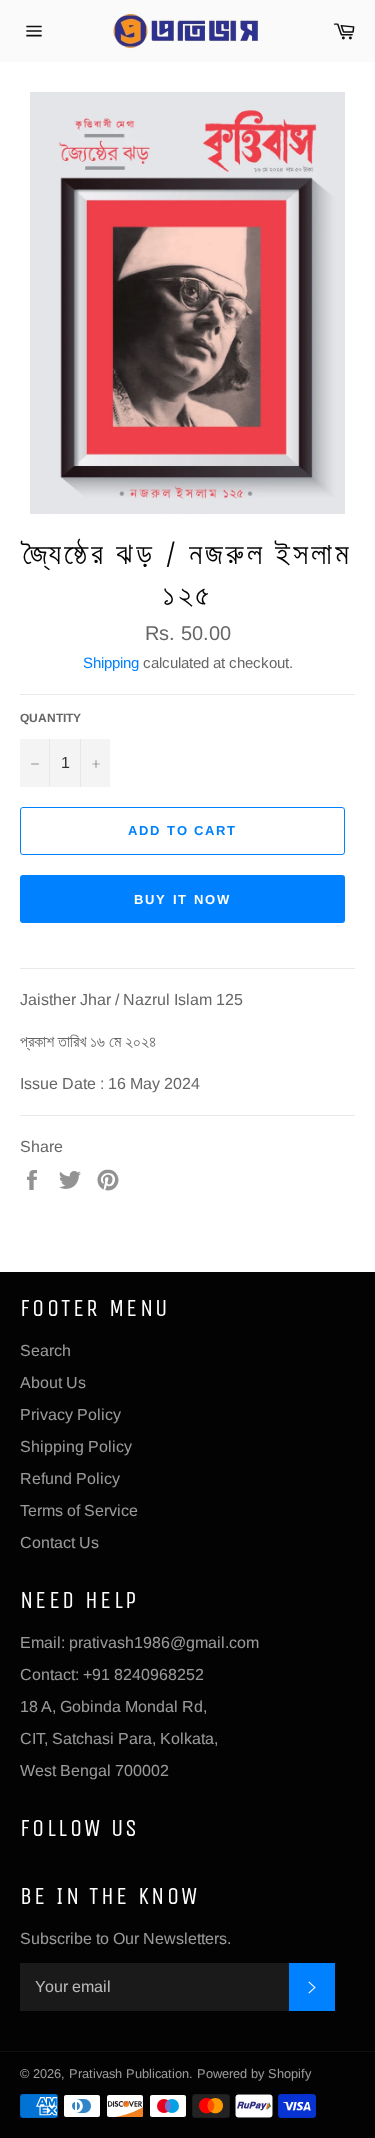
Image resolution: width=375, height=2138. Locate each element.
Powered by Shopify (254, 2073)
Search (45, 1350)
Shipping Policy (76, 1446)
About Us (53, 1382)
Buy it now (183, 899)
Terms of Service (79, 1510)
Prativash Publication (129, 2073)
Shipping (111, 662)
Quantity (50, 718)
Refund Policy (70, 1478)
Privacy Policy (70, 1414)
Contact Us (59, 1542)
